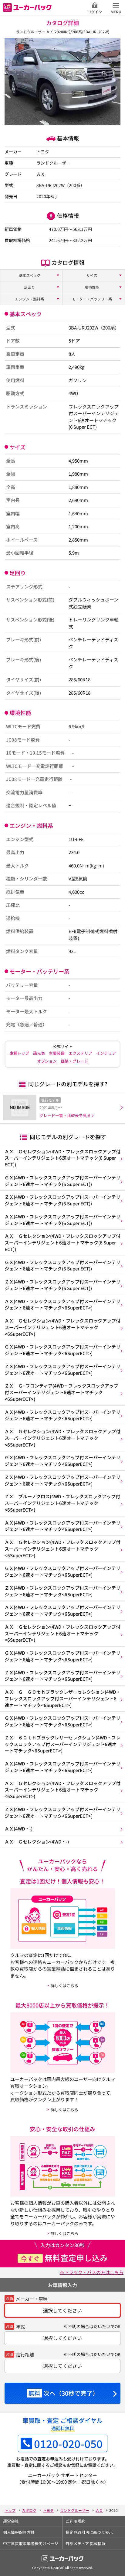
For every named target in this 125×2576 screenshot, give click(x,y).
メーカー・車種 (32, 2299)
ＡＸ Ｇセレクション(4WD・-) (37, 1842)
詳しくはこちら (64, 1986)
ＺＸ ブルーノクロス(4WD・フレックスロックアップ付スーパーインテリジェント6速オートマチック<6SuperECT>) (62, 1503)
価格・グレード (74, 1061)
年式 (20, 2327)
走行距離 (25, 2354)
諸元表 (39, 1053)
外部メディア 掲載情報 (86, 2543)
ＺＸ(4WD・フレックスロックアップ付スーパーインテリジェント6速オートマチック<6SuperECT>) (62, 1370)
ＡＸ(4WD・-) (19, 1829)
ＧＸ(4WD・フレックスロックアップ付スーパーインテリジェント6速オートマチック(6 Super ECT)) (62, 1181)
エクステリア (80, 1053)
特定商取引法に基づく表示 (89, 2532)
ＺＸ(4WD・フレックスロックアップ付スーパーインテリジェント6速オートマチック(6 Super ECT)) (62, 1200)
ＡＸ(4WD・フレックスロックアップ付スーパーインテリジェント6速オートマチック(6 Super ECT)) (62, 1220)
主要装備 (57, 1053)
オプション (47, 1061)
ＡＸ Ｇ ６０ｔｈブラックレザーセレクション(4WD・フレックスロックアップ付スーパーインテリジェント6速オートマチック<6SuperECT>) (62, 1698)
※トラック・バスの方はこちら (92, 2272)
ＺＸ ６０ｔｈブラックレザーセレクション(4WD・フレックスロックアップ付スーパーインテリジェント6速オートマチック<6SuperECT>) (62, 1744)
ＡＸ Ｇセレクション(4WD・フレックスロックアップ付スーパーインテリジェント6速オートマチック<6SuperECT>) (62, 1327)
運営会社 (11, 2521)
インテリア (106, 1053)
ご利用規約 (75, 2521)
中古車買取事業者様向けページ (31, 2543)
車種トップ (19, 1053)
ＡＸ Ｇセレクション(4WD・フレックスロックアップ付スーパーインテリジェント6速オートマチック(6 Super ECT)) (62, 1158)
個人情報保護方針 (19, 2532)
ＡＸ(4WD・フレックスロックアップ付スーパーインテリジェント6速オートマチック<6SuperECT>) (62, 1304)
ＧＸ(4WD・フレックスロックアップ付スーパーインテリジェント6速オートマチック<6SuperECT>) (62, 1350)
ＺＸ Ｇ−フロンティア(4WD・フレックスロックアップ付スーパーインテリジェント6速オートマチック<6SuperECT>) (61, 1392)
